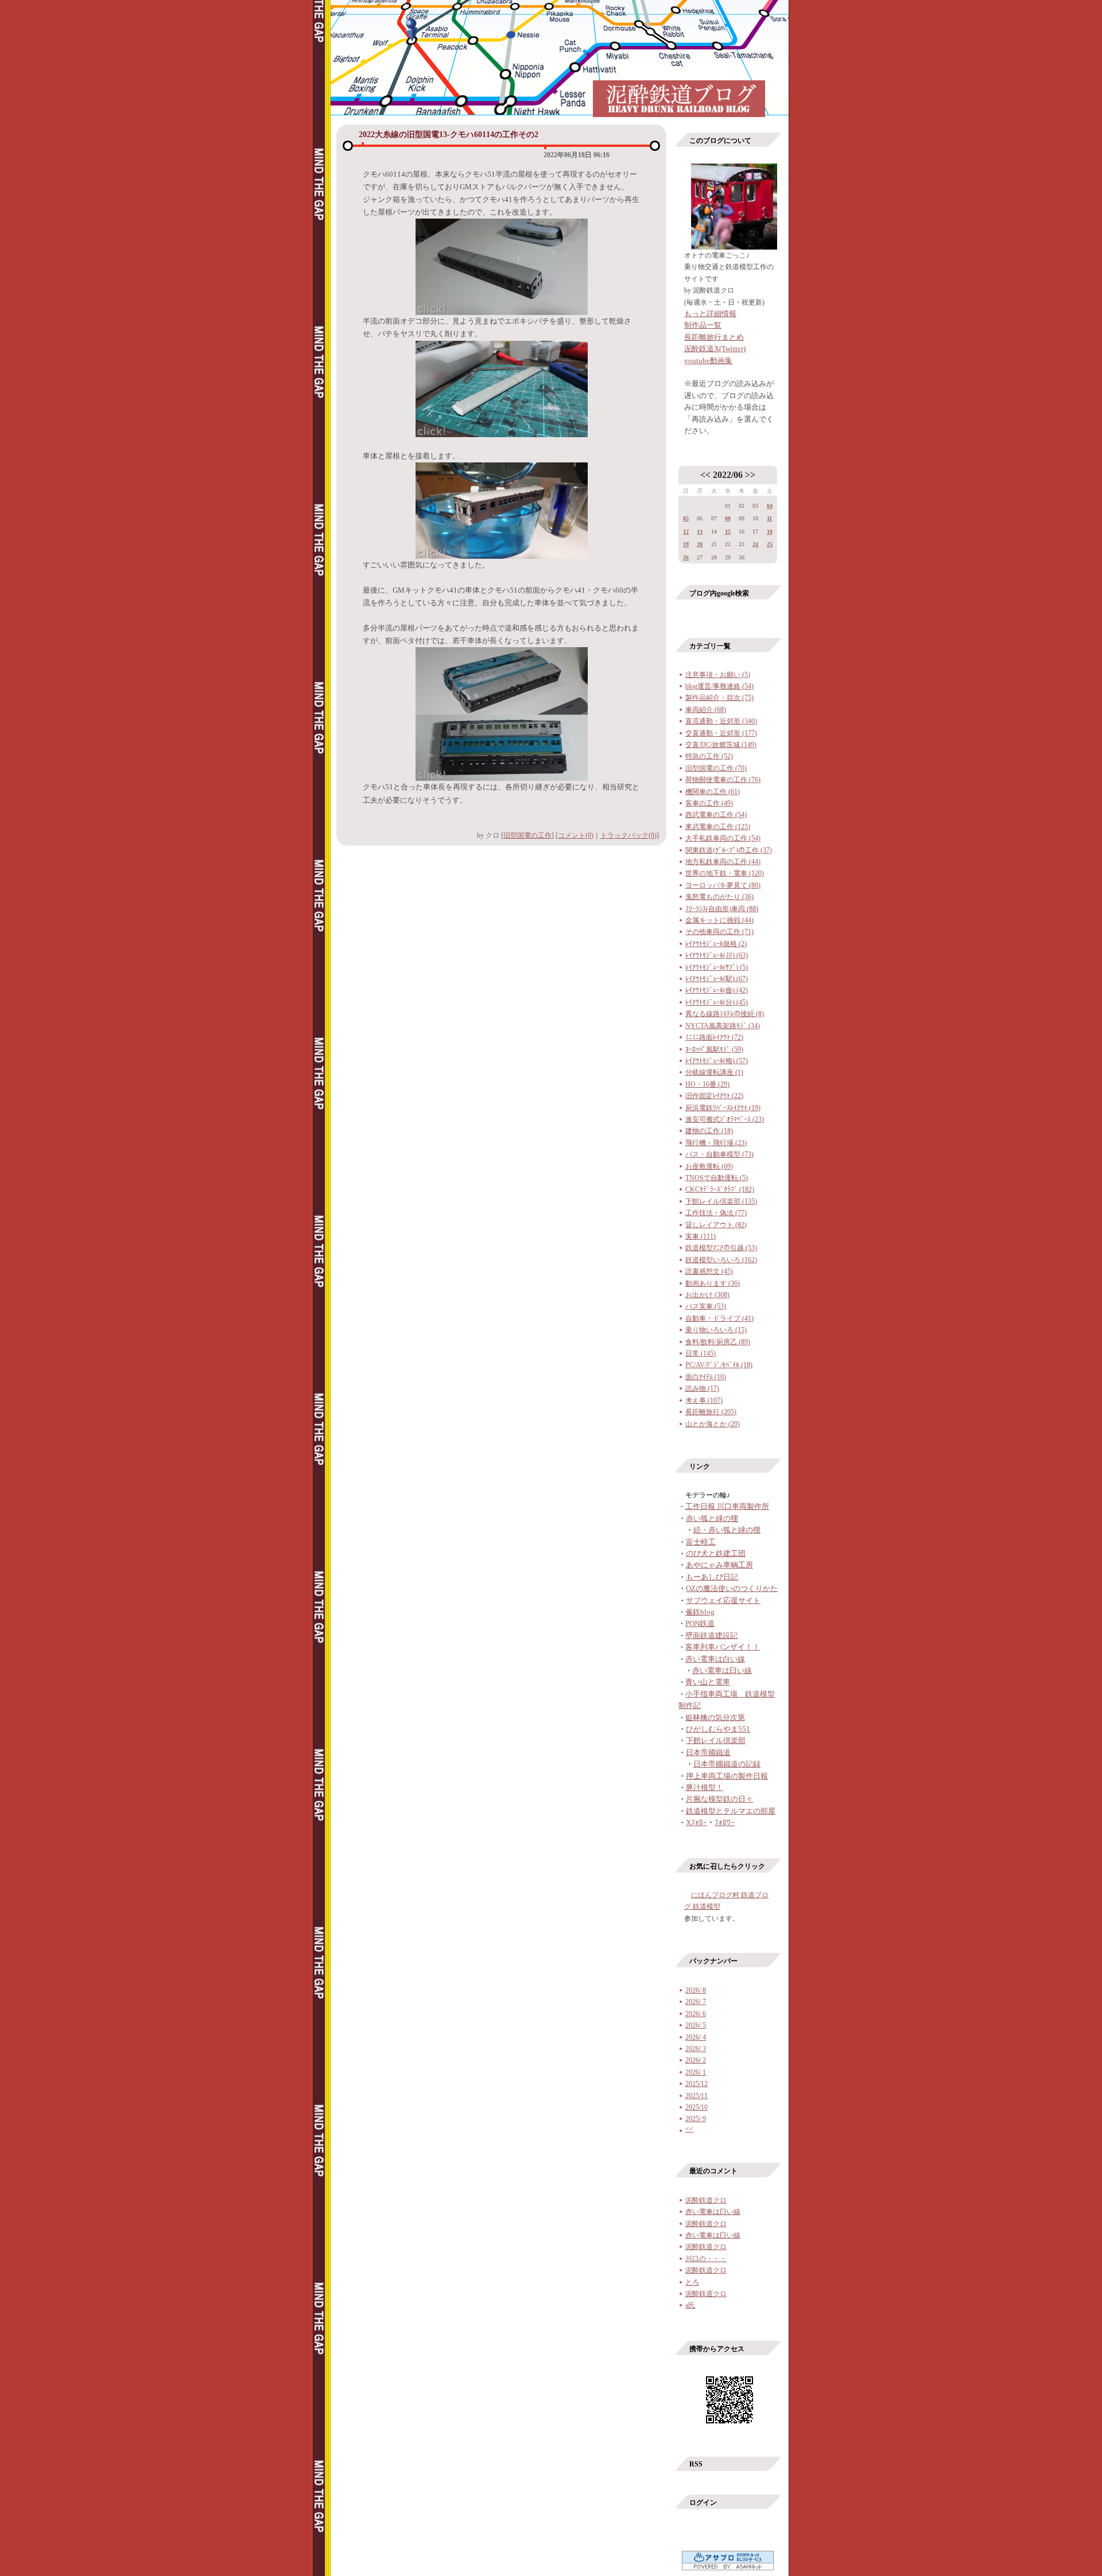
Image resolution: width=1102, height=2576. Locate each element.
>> (750, 475)
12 (686, 532)
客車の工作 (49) (709, 803)
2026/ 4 (696, 2037)
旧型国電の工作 (527, 835)
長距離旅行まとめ (714, 337)
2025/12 (696, 2084)
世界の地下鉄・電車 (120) (725, 873)
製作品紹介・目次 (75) (719, 698)
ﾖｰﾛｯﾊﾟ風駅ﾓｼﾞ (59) (714, 1049)
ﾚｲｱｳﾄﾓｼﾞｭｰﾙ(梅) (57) (717, 1061)
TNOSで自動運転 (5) (717, 1178)
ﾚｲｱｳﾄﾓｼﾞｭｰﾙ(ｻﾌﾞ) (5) (717, 967)
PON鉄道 (700, 1623)
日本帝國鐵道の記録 (727, 1764)
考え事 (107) (704, 1400)
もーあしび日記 (712, 1577)
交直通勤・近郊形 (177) (721, 733)
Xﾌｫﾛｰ (696, 1822)
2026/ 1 (696, 2072)
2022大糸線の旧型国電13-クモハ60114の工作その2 (449, 135)
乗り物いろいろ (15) (716, 1330)
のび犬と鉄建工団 (716, 1553)
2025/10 (696, 2107)
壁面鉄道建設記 (711, 1635)
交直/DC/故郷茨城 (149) (721, 745)
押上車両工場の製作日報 (727, 1776)
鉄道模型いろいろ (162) (721, 1260)
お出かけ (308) (707, 1295)
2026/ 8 (696, 1990)
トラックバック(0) (628, 835)
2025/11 (696, 2096)
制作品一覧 (703, 325)
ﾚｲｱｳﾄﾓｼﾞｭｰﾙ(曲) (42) (717, 990)
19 (686, 544)
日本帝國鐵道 (708, 1752)
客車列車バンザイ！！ (723, 1647)
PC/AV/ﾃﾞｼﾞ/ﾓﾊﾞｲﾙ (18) (719, 1365)
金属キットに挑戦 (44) (719, 920)
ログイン (703, 2503)
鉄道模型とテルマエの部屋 (731, 1811)
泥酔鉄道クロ (706, 2200)
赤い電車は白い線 (715, 1659)
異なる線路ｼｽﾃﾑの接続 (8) (725, 1014)
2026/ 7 (696, 2002)
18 (770, 532)
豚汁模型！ (705, 1787)
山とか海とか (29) (713, 1424)
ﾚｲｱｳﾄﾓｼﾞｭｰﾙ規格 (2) (716, 944)
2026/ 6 (696, 2014)
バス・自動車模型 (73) (719, 1154)
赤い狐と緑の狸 (712, 1518)
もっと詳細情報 (710, 314)
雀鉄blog (700, 1612)
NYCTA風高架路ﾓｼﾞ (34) (723, 1026)
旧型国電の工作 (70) (716, 768)
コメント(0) (576, 835)
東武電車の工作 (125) (718, 827)
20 (700, 544)
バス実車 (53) (706, 1306)
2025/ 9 (696, 2119)
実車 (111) (701, 1236)
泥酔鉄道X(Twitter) (715, 349)
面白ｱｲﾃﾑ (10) (706, 1377)
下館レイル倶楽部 (716, 1740)
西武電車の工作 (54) (716, 815)
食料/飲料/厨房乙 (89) (718, 1342)
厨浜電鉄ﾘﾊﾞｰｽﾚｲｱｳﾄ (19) (723, 1108)
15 (728, 532)
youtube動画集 (708, 361)
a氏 (690, 2305)
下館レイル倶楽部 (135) (721, 1201)
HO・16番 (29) (707, 1084)
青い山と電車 (708, 1682)
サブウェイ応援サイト (723, 1600)
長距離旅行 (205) (711, 1412)
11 (769, 518)
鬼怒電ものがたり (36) (719, 897)
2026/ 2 (696, 2060)
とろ (692, 2282)
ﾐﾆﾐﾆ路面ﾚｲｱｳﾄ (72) (714, 1037)
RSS (696, 2464)
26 (686, 557)
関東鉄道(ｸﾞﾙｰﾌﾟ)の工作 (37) (729, 850)
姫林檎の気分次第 (715, 1717)
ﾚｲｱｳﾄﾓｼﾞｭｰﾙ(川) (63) (717, 955)
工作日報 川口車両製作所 (727, 1506)
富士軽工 (701, 1542)
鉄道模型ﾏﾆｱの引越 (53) (721, 1248)
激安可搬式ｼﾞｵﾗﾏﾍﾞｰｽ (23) (725, 1119)
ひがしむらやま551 (718, 1729)
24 (755, 544)
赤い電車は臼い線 (722, 1670)
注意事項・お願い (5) (718, 675)
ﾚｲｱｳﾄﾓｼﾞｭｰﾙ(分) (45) (717, 1002)
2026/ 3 (696, 2049)
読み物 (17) (702, 1388)
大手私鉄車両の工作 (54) (723, 838)
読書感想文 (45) (709, 1271)
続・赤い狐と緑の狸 (727, 1530)
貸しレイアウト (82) (716, 1225)
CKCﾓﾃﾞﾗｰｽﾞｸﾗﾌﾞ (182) (720, 1189)
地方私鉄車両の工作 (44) (723, 862)
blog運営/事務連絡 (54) (719, 686)
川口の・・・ (706, 2259)
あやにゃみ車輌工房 (719, 1565)
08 (728, 518)
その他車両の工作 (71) (719, 932)
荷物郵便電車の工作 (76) (723, 780)
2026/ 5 (696, 2025)
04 (770, 506)
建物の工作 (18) (709, 1131)
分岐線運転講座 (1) (714, 1072)
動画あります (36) (713, 1283)
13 (700, 532)
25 (770, 544)
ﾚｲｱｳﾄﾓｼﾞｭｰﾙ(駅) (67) (717, 979)
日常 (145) (701, 1353)
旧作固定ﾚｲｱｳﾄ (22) (714, 1096)
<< (705, 475)
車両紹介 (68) (706, 710)
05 (686, 518)
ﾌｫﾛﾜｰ (725, 1822)
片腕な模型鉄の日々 (719, 1799)
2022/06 (728, 475)
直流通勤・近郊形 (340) (721, 721)
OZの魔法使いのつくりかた (732, 1588)
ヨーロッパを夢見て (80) (723, 885)
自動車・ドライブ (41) (719, 1318)
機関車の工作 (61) (713, 792)
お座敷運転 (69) (709, 1166)
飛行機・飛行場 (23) (716, 1143)
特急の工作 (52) (709, 756)
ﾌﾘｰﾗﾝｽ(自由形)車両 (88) (722, 909)
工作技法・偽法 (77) (716, 1213)
